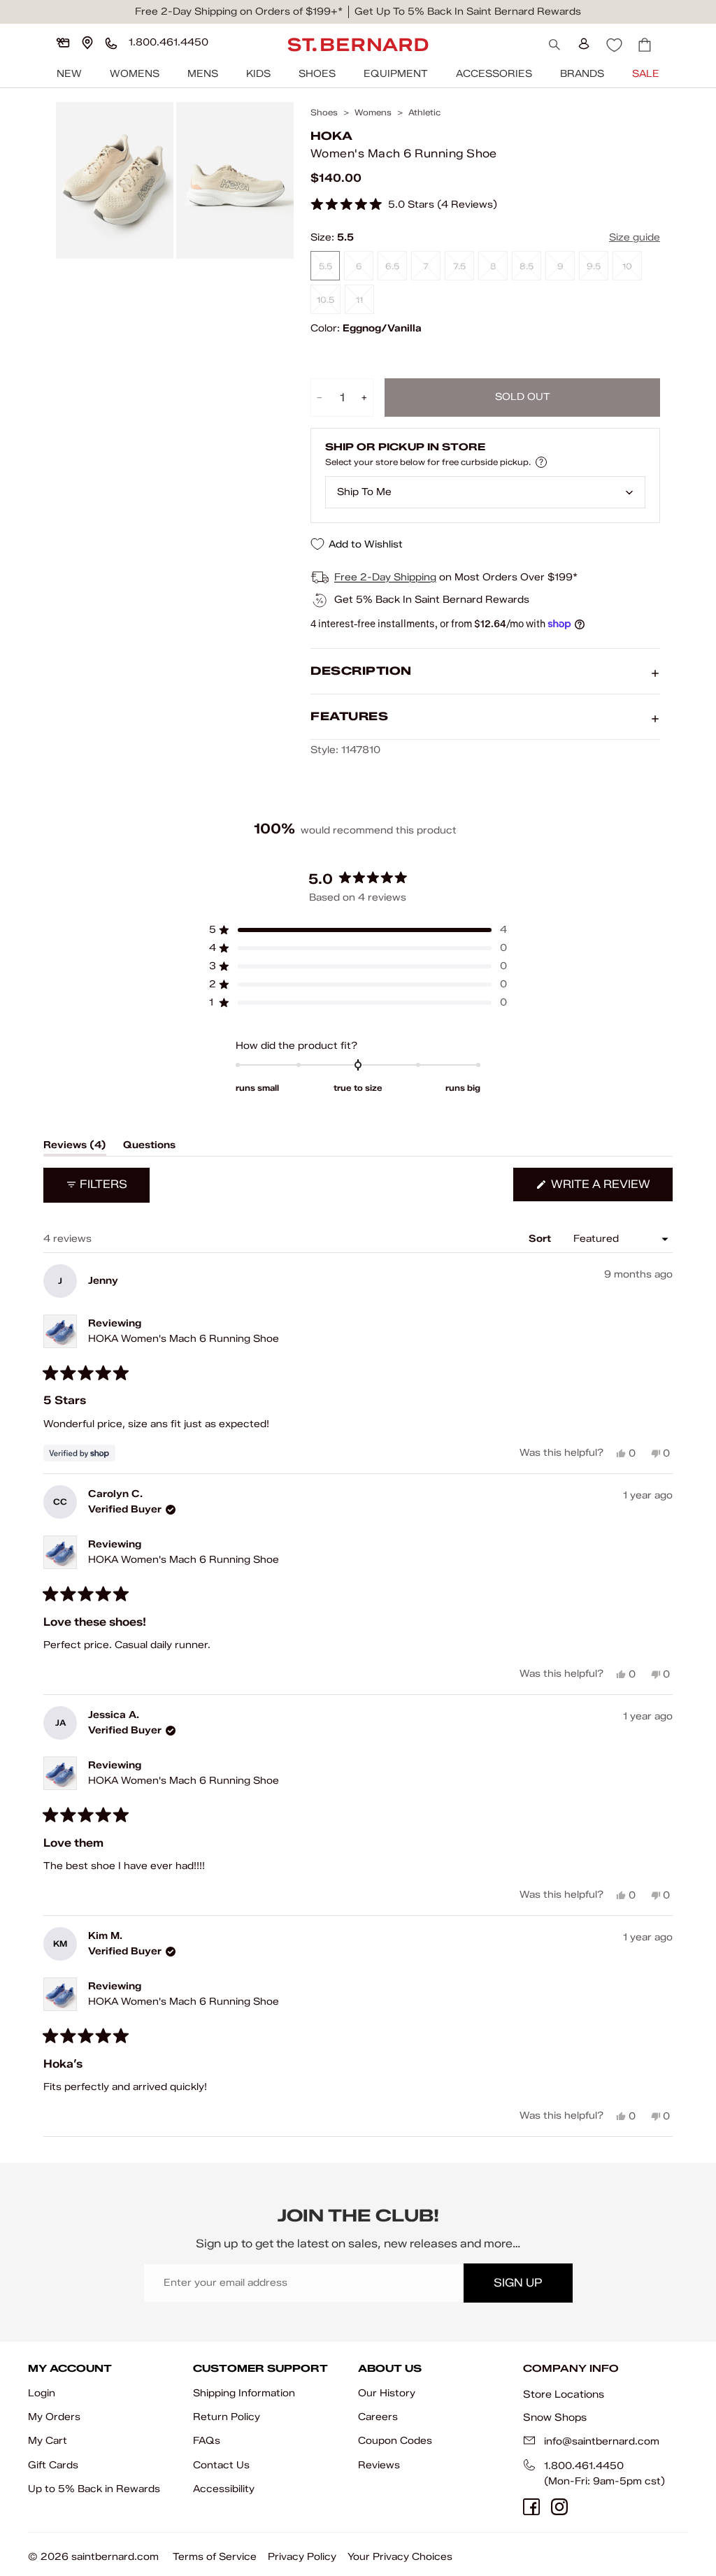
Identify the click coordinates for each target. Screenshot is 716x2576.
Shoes (317, 74)
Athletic (424, 113)
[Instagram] (559, 2507)
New (69, 74)
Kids (258, 74)
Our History (387, 2393)
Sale (646, 74)
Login (42, 2393)
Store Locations (564, 2394)
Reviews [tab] (75, 1147)
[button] (404, 205)
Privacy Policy (302, 2557)
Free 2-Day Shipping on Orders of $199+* (239, 12)
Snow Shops (555, 2417)
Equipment (396, 74)
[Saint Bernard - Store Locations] (87, 43)
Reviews (379, 2465)
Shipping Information (244, 2393)
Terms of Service (215, 2557)
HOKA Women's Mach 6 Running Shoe (184, 1339)
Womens (135, 74)
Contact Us (221, 2465)
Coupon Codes (395, 2441)
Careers (378, 2417)
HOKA (331, 136)
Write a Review (610, 1189)
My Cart (48, 2441)
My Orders (54, 2417)
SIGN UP (518, 2283)
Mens (203, 74)
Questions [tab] (149, 1147)
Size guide (635, 237)
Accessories (494, 74)
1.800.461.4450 (584, 2466)
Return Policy (227, 2417)
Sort (541, 1239)
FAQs (207, 2441)
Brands (582, 74)
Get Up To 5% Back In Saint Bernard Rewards (468, 12)
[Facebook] (531, 2507)
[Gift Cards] (63, 43)
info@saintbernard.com (602, 2441)
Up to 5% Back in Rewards (94, 2489)
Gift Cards (53, 2465)
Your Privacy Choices (400, 2557)
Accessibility (224, 2489)
